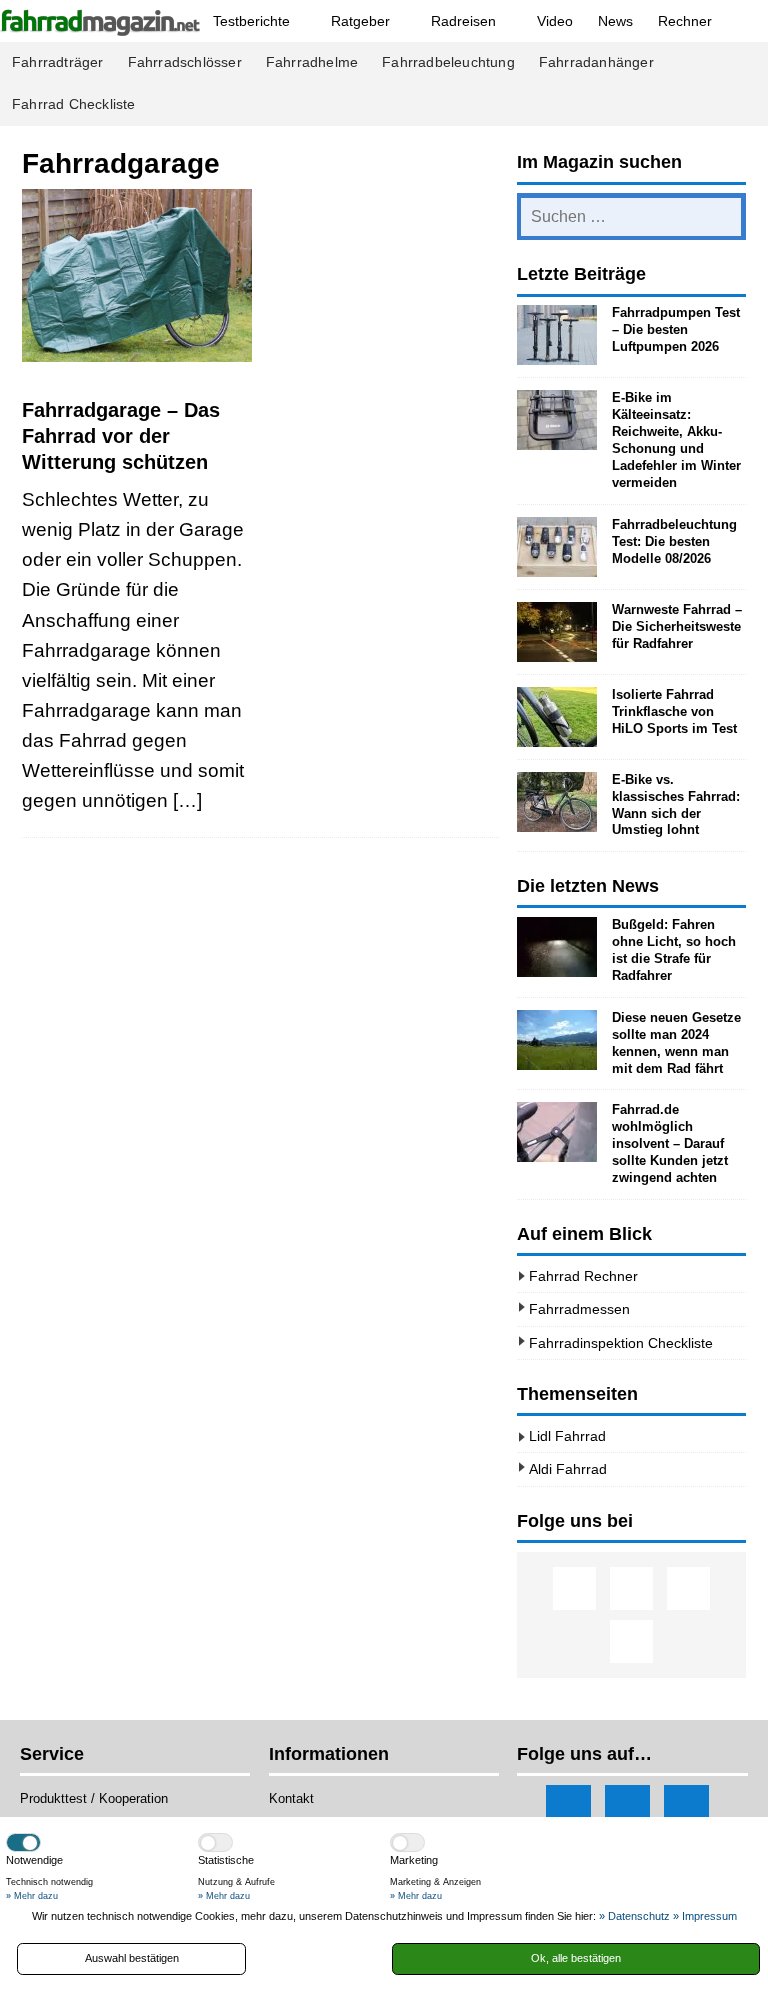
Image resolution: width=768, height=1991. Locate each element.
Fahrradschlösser (185, 62)
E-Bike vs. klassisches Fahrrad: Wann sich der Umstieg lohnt (676, 805)
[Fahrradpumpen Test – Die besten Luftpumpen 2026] (557, 335)
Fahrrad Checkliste (74, 104)
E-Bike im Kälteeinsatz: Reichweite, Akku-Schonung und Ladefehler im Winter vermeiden (676, 439)
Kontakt (291, 1798)
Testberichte (251, 21)
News (615, 21)
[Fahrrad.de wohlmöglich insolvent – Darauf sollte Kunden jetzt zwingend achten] (557, 1132)
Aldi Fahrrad (568, 1469)
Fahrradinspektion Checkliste (621, 1343)
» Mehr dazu (32, 1896)
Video (555, 21)
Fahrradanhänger (596, 62)
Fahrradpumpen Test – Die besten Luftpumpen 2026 (676, 329)
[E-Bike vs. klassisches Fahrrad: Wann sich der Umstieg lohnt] (557, 802)
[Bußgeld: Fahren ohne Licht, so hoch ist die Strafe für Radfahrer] (557, 947)
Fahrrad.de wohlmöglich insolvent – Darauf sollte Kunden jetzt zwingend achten (670, 1143)
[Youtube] (688, 1588)
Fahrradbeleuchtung (448, 62)
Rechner (685, 21)
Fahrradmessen (579, 1309)
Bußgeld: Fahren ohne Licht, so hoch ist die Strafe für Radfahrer (674, 950)
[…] (187, 800)
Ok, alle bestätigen (576, 1958)
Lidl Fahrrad (567, 1436)
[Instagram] (631, 1588)
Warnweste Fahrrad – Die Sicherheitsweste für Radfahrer (677, 626)
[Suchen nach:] (631, 217)
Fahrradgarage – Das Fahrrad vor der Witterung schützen (121, 436)
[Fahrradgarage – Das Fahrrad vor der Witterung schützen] (137, 275)
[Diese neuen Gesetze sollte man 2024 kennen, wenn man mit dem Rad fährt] (557, 1040)
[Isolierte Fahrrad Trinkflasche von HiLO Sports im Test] (557, 717)
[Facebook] (574, 1588)
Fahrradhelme (312, 62)
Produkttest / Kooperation (94, 1798)
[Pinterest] (631, 1641)
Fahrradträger (58, 62)
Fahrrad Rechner (583, 1276)
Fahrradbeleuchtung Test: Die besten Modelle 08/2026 (674, 541)
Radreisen (463, 21)
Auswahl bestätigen (132, 1958)
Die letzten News (588, 886)
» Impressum (705, 1916)
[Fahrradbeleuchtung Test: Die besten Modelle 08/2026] (557, 547)
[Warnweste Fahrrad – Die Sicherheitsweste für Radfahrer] (557, 632)
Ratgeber (360, 21)
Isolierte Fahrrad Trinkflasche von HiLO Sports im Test (674, 711)
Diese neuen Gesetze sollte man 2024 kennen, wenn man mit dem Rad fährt (676, 1043)
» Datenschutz (634, 1916)
